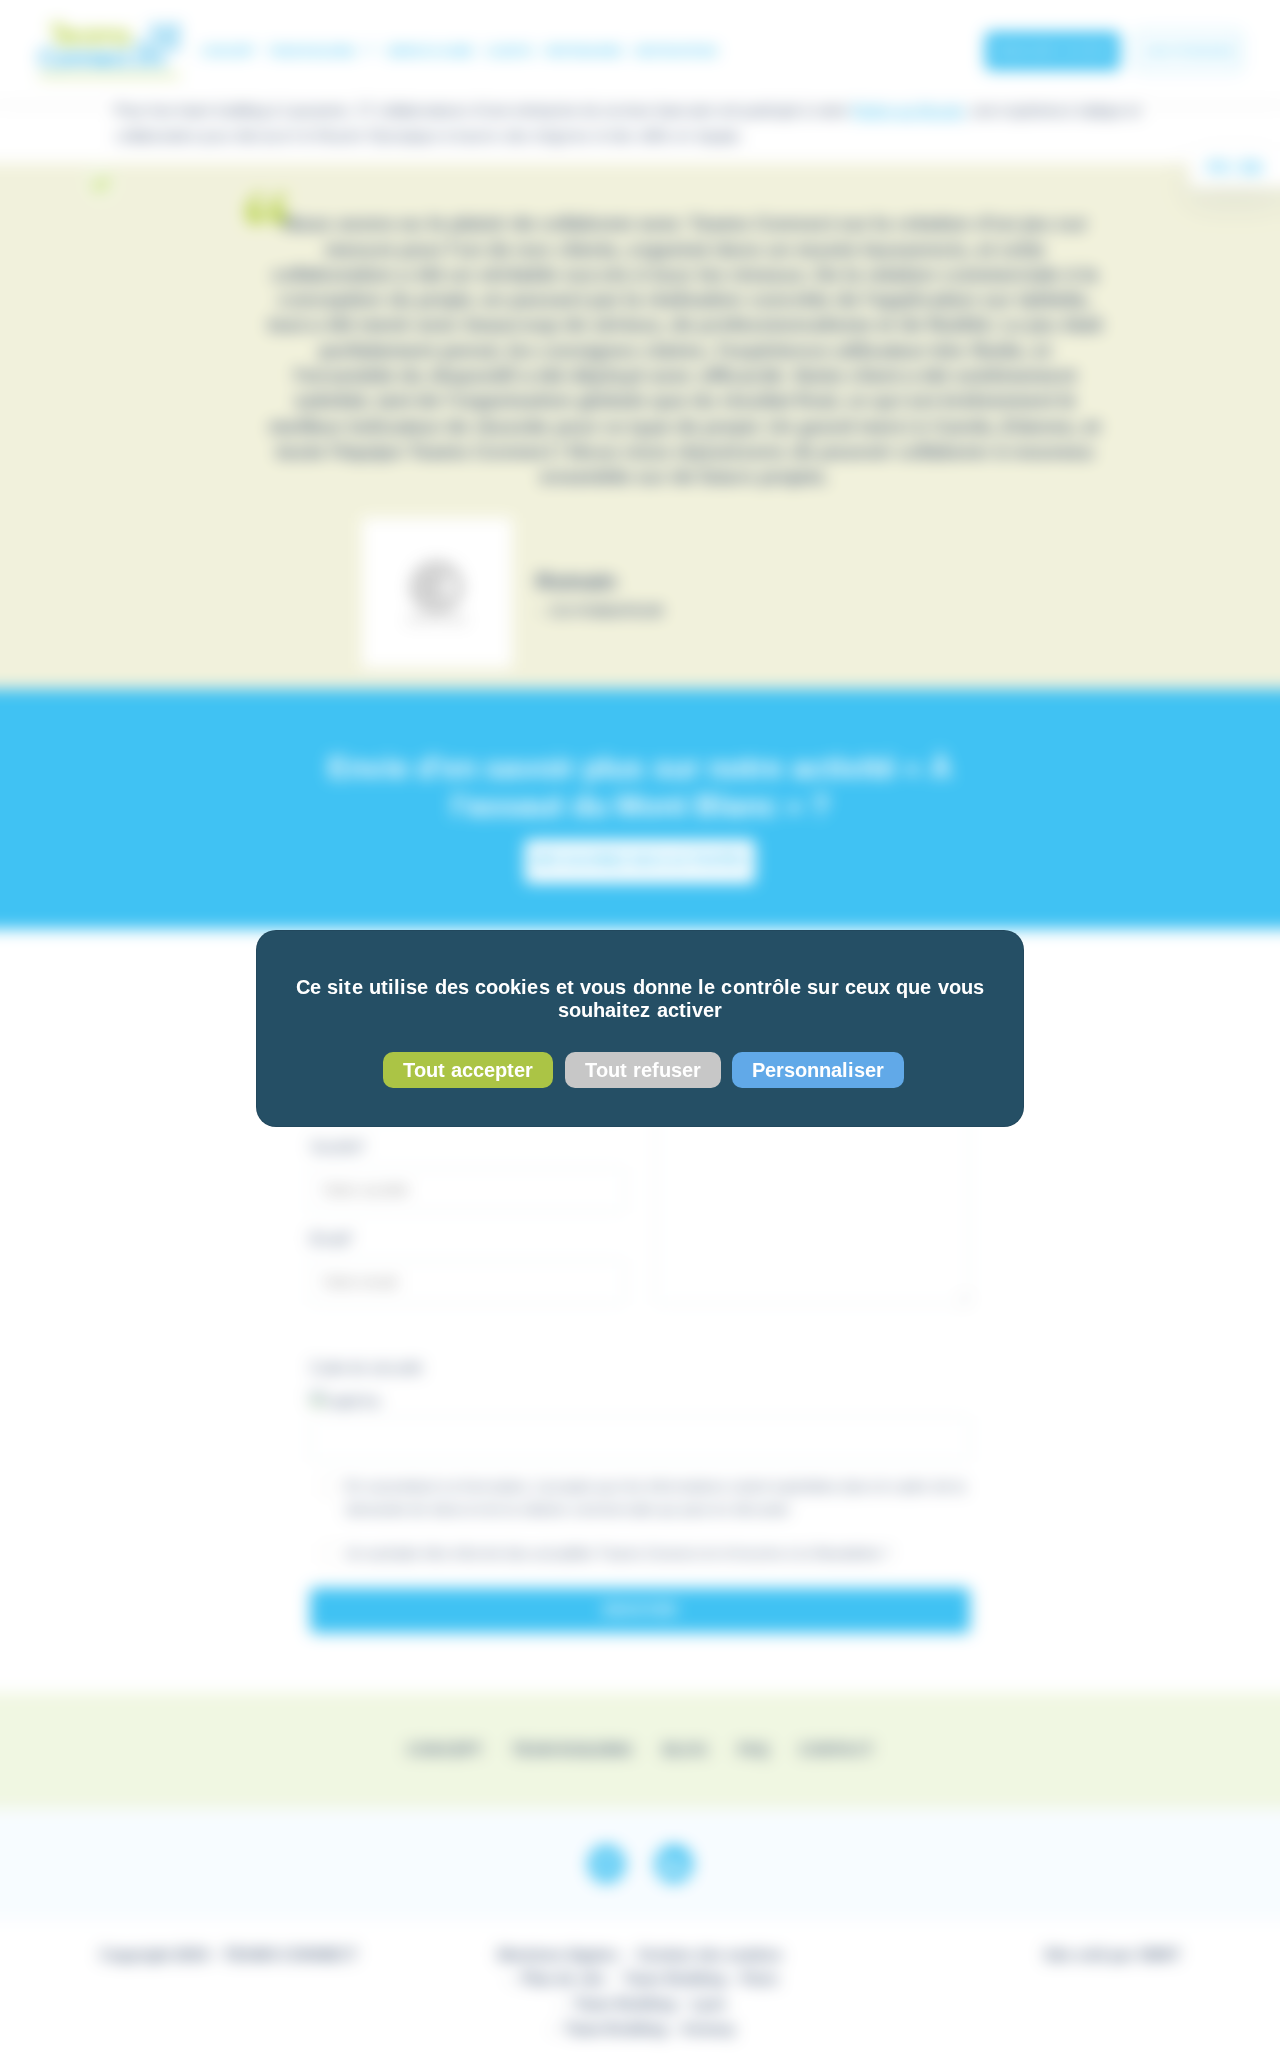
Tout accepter (468, 1070)
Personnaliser (818, 1070)
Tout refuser (643, 1070)
